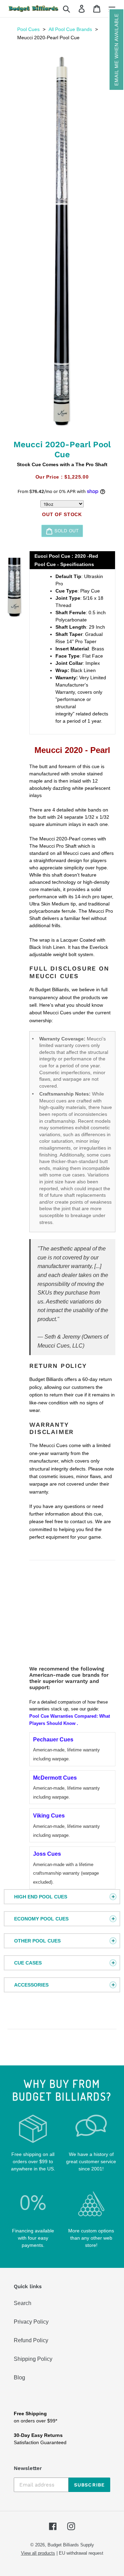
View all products (38, 2553)
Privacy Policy (31, 2322)
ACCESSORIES (31, 1985)
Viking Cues (49, 1816)
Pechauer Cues (53, 1740)
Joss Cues (47, 1854)
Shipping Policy (33, 2359)
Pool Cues (28, 29)
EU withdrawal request (81, 2553)
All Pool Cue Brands (70, 29)
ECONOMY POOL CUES (41, 1919)
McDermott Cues (55, 1778)
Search (23, 2303)
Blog (19, 2378)
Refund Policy (31, 2340)
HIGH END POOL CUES (41, 1897)
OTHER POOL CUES (37, 1941)
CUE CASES (28, 1963)
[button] (116, 50)
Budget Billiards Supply (71, 2545)
